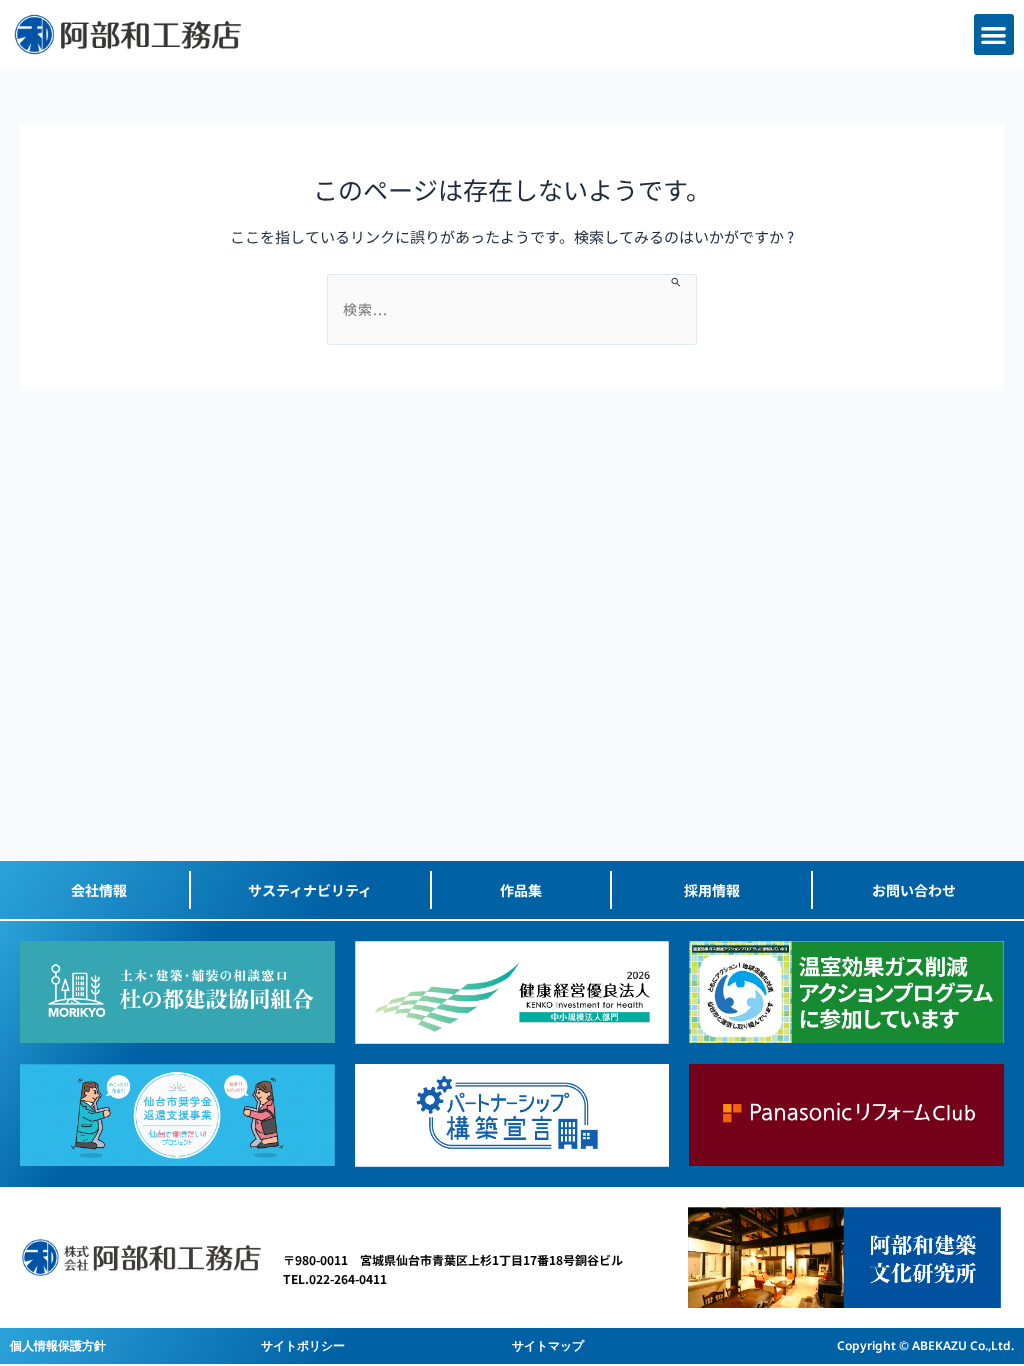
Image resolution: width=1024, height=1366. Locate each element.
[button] (994, 34)
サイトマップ (548, 1345)
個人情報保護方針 (58, 1345)
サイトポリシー (303, 1345)
